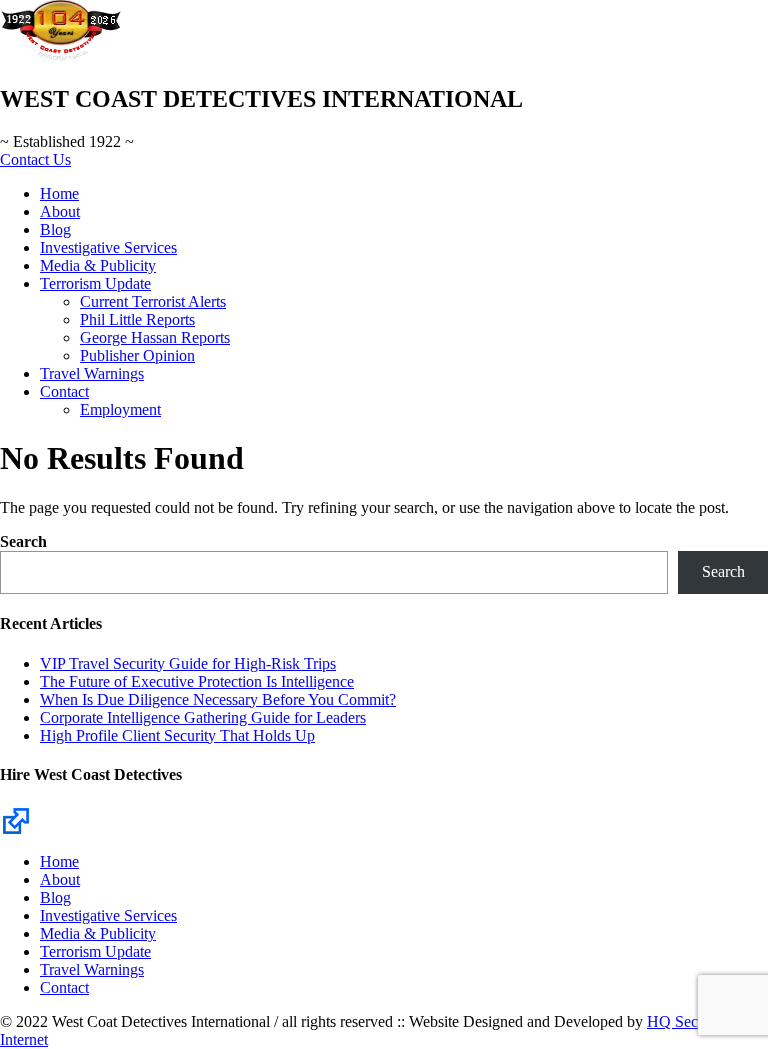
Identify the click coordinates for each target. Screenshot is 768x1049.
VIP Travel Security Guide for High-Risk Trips (188, 663)
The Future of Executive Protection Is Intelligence (197, 681)
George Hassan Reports (155, 337)
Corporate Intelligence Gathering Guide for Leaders (203, 717)
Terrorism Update (95, 283)
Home (59, 193)
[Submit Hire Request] (16, 819)
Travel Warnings (92, 373)
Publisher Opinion (137, 355)
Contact (64, 391)
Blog (55, 229)
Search (23, 541)
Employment (120, 409)
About (60, 211)
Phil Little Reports (137, 319)
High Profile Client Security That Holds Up (177, 735)
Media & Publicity (98, 265)
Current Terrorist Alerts (153, 301)
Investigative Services (108, 247)
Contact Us (35, 159)
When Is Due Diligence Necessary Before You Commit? (218, 699)
